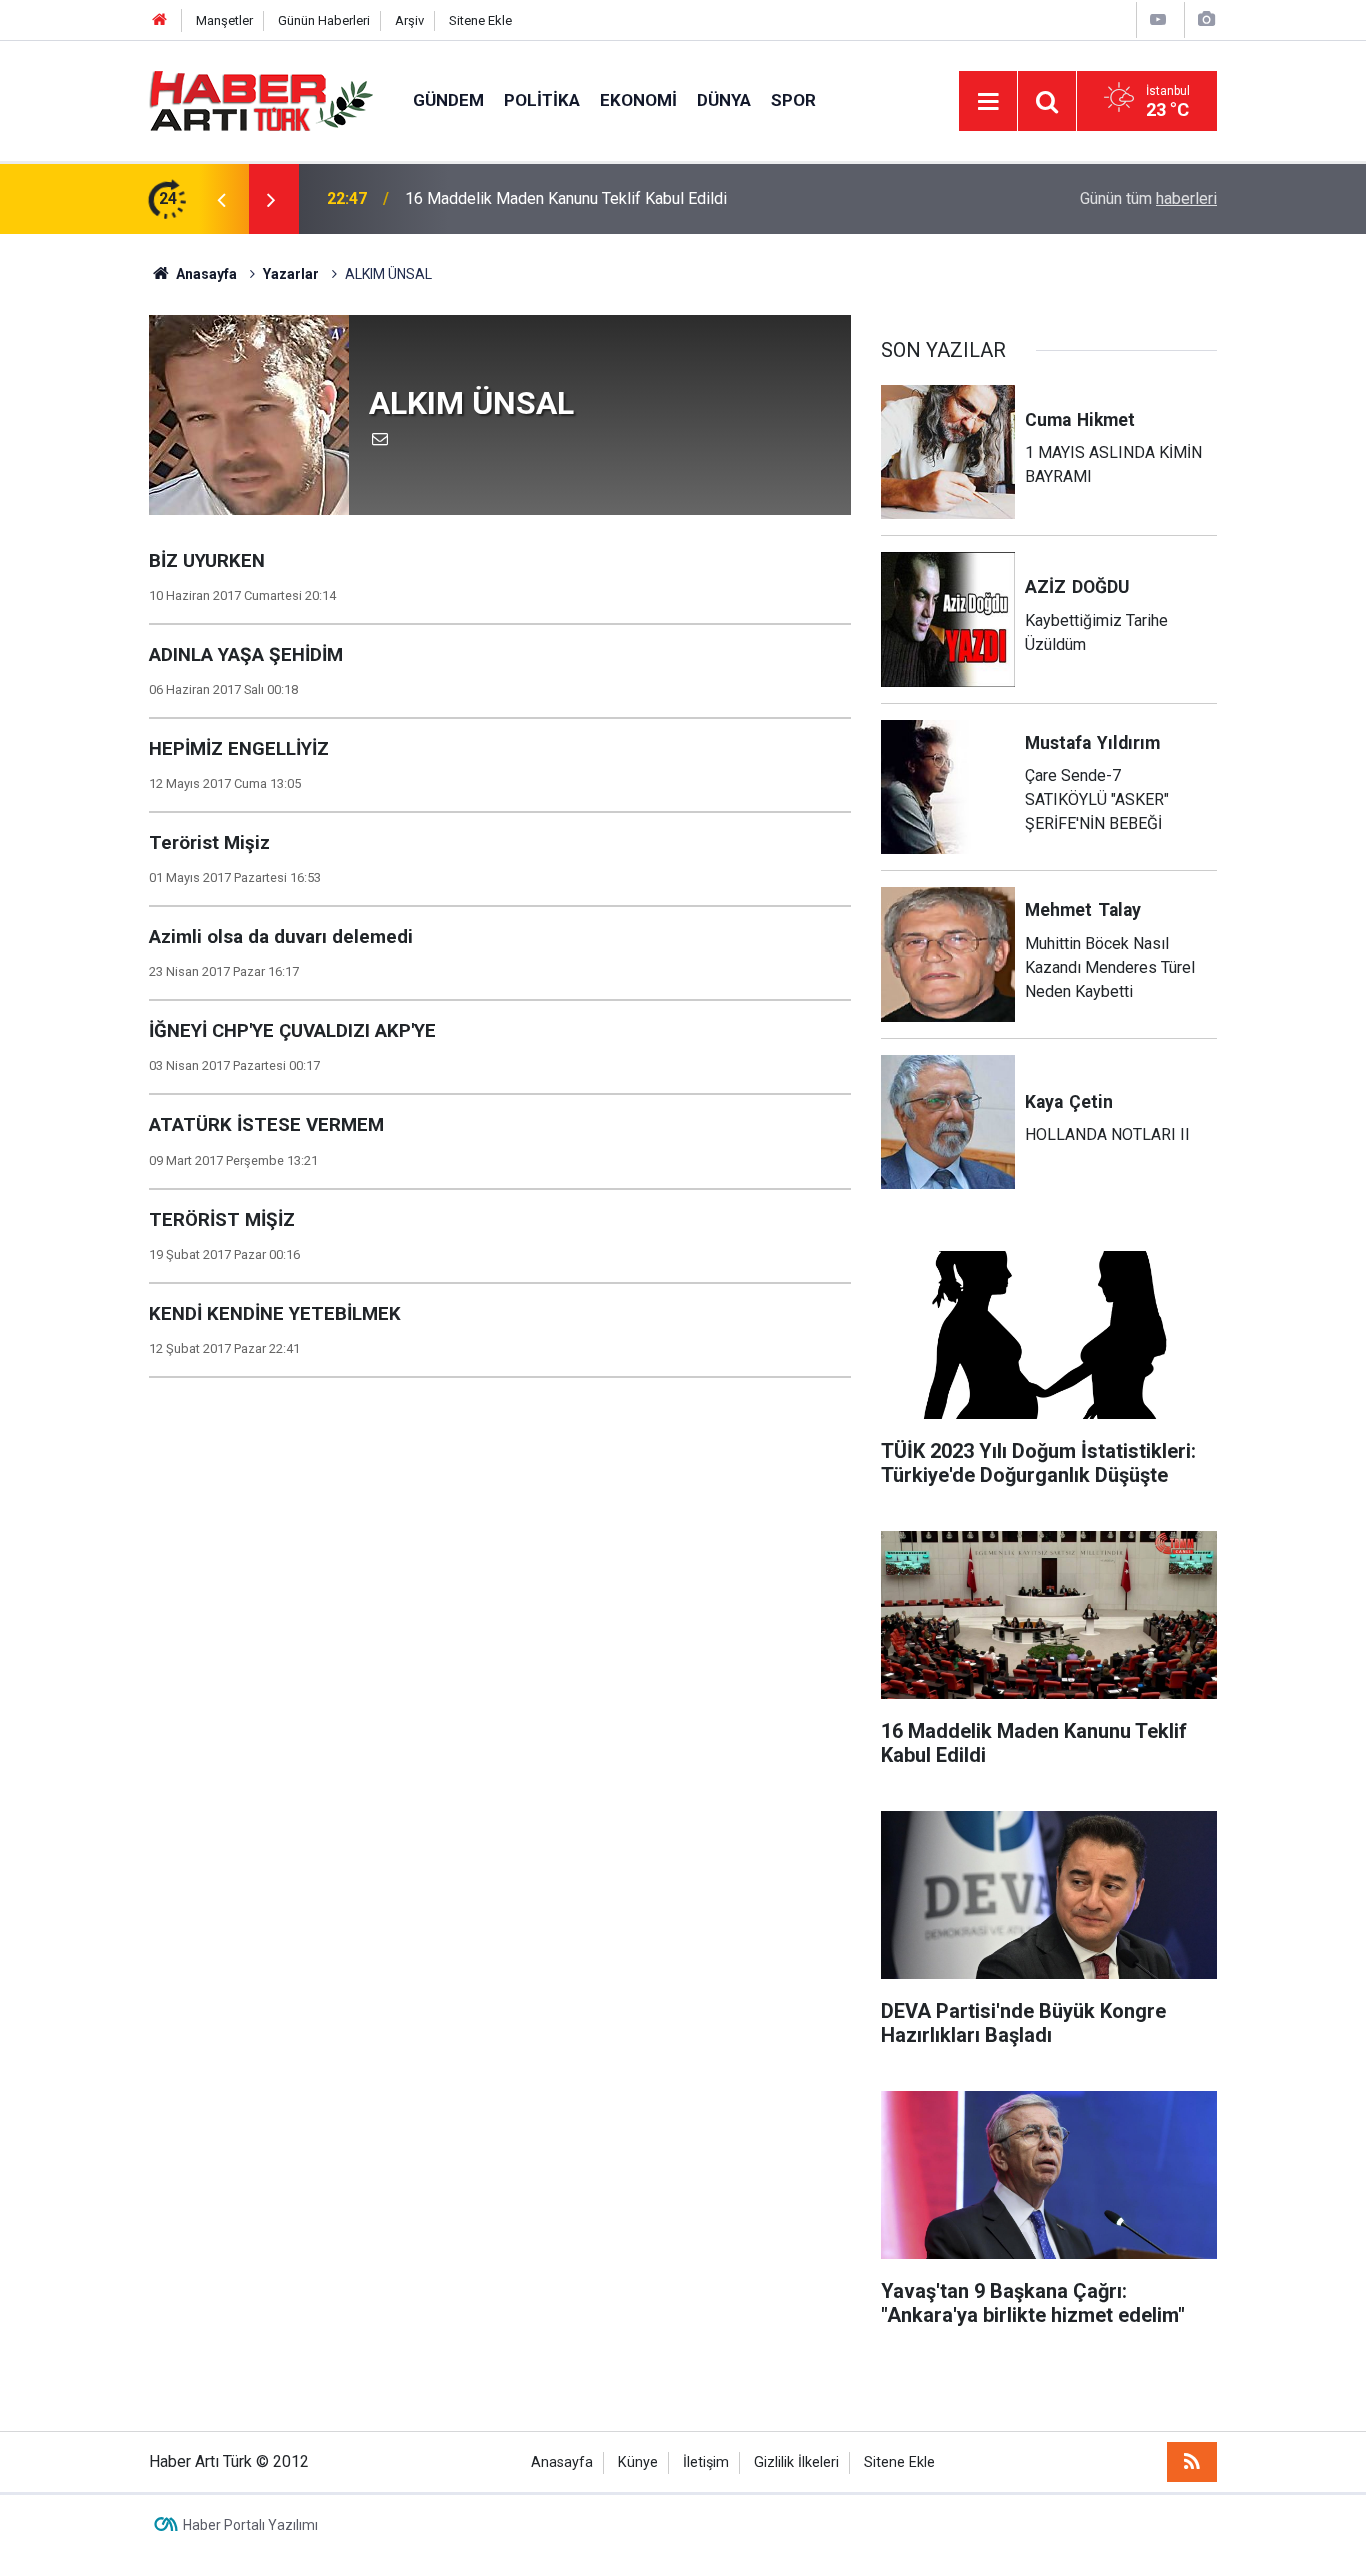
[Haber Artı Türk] (261, 99)
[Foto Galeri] (1206, 19)
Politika (542, 100)
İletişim (706, 2462)
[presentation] (221, 199)
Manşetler (224, 20)
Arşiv (409, 20)
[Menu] (988, 102)
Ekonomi (638, 100)
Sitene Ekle (480, 20)
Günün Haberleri (324, 20)
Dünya (724, 100)
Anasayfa (562, 2462)
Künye (638, 2462)
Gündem (448, 100)
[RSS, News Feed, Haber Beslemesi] (1192, 2462)
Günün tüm (1148, 198)
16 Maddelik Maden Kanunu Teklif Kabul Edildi (566, 198)
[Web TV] (1158, 19)
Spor (793, 100)
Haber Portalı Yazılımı (250, 2525)
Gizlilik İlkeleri (796, 2462)
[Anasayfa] (160, 20)
